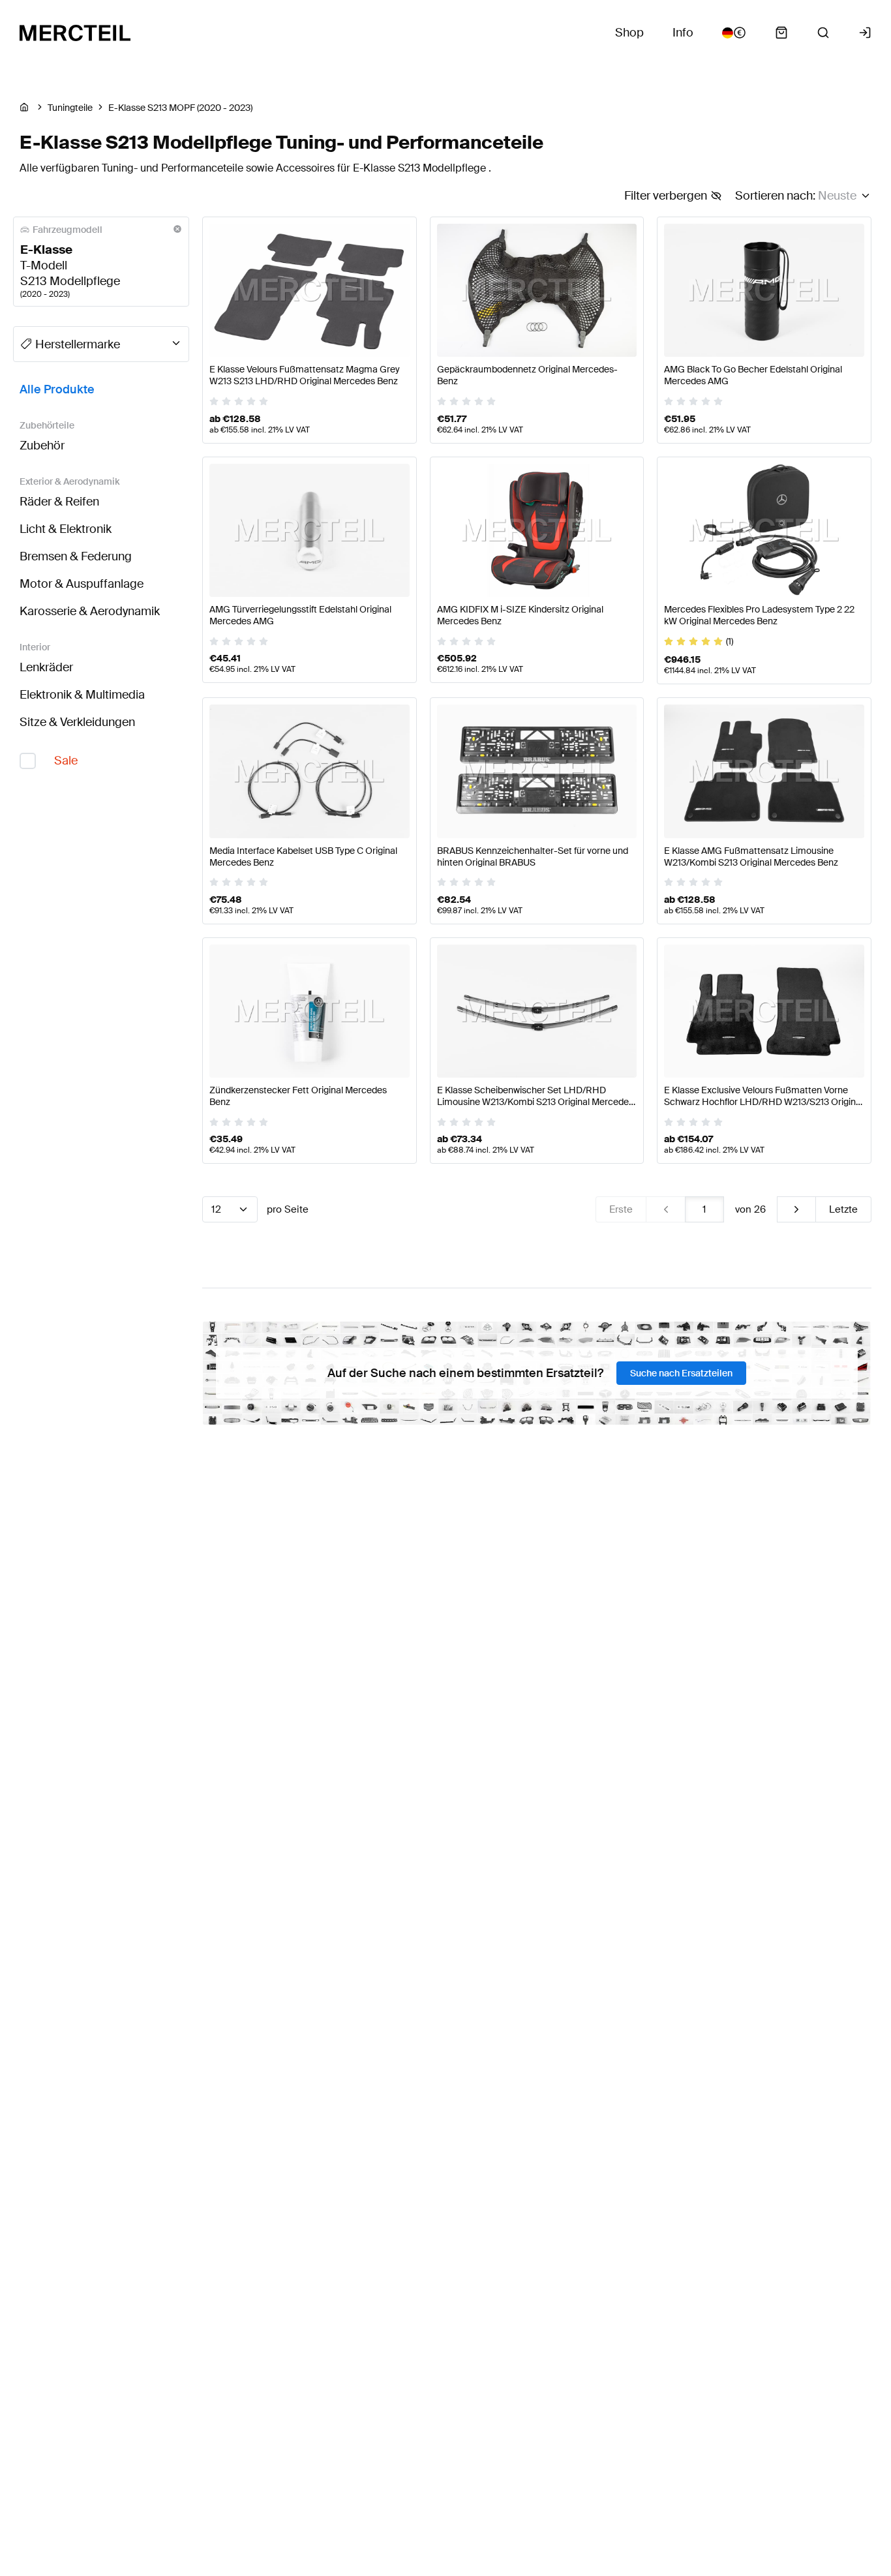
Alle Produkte (57, 389)
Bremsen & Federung (76, 556)
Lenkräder (46, 667)
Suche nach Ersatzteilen (681, 1373)
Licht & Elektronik (66, 529)
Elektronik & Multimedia (82, 695)
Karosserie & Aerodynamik (90, 611)
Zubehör (42, 446)
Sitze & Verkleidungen (77, 722)
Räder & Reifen (59, 502)
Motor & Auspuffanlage (82, 584)
